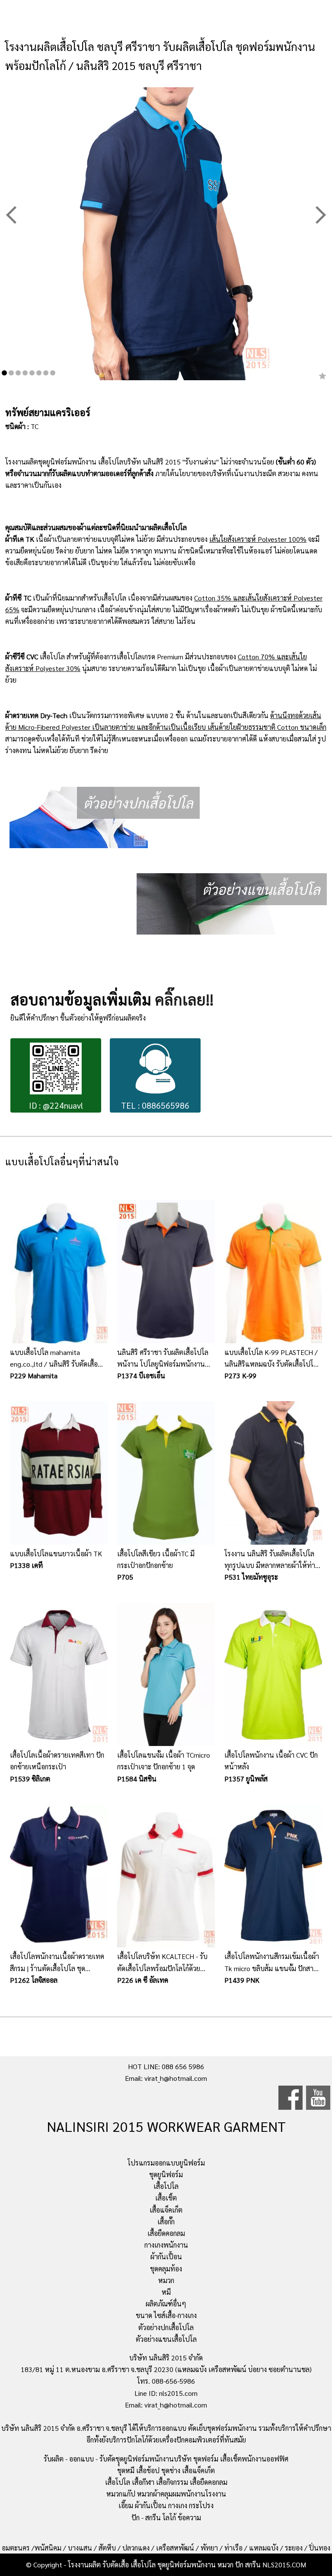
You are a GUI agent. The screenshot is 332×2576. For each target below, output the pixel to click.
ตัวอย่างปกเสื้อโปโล (166, 2327)
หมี (166, 2292)
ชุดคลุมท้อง (166, 2269)
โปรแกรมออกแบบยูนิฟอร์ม (166, 2163)
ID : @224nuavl (56, 1105)
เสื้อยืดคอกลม (166, 2233)
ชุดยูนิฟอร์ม (166, 2174)
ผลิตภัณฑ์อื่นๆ (166, 2304)
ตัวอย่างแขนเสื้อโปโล (166, 2339)
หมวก (166, 2280)
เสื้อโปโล (166, 2186)
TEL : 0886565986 (155, 1105)
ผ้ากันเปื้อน (166, 2256)
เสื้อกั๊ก (166, 2221)
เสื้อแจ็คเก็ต (166, 2210)
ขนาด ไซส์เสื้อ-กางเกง (166, 2315)
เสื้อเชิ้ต (166, 2198)
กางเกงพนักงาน (166, 2245)
